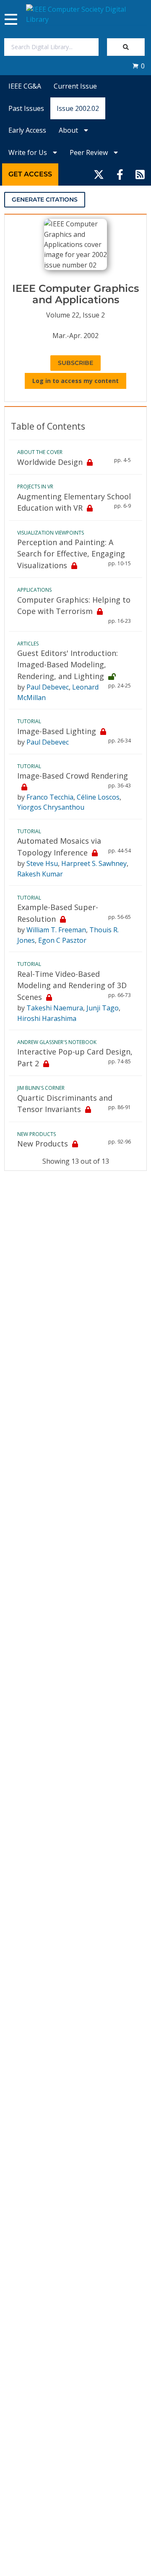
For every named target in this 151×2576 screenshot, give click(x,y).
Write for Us (29, 152)
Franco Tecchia (50, 797)
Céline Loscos (98, 797)
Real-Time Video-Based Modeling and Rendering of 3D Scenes (72, 985)
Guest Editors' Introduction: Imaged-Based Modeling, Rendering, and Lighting (68, 665)
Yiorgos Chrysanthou (51, 807)
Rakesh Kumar (40, 874)
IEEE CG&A (25, 86)
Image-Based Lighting (57, 731)
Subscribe (75, 363)
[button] (138, 66)
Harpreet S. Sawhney (94, 863)
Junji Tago (103, 1008)
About (69, 130)
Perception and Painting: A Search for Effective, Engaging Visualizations (71, 554)
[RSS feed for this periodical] (140, 174)
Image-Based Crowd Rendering (73, 776)
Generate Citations (45, 199)
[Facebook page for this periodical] (120, 174)
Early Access (27, 130)
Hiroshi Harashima (47, 1018)
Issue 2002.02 (78, 108)
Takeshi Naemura (55, 1008)
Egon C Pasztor (62, 940)
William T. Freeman (56, 930)
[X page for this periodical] (99, 174)
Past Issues (26, 108)
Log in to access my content (75, 381)
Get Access (30, 174)
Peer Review (90, 152)
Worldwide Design (50, 462)
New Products (43, 1144)
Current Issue (75, 86)
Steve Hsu (42, 863)
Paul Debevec (48, 687)
